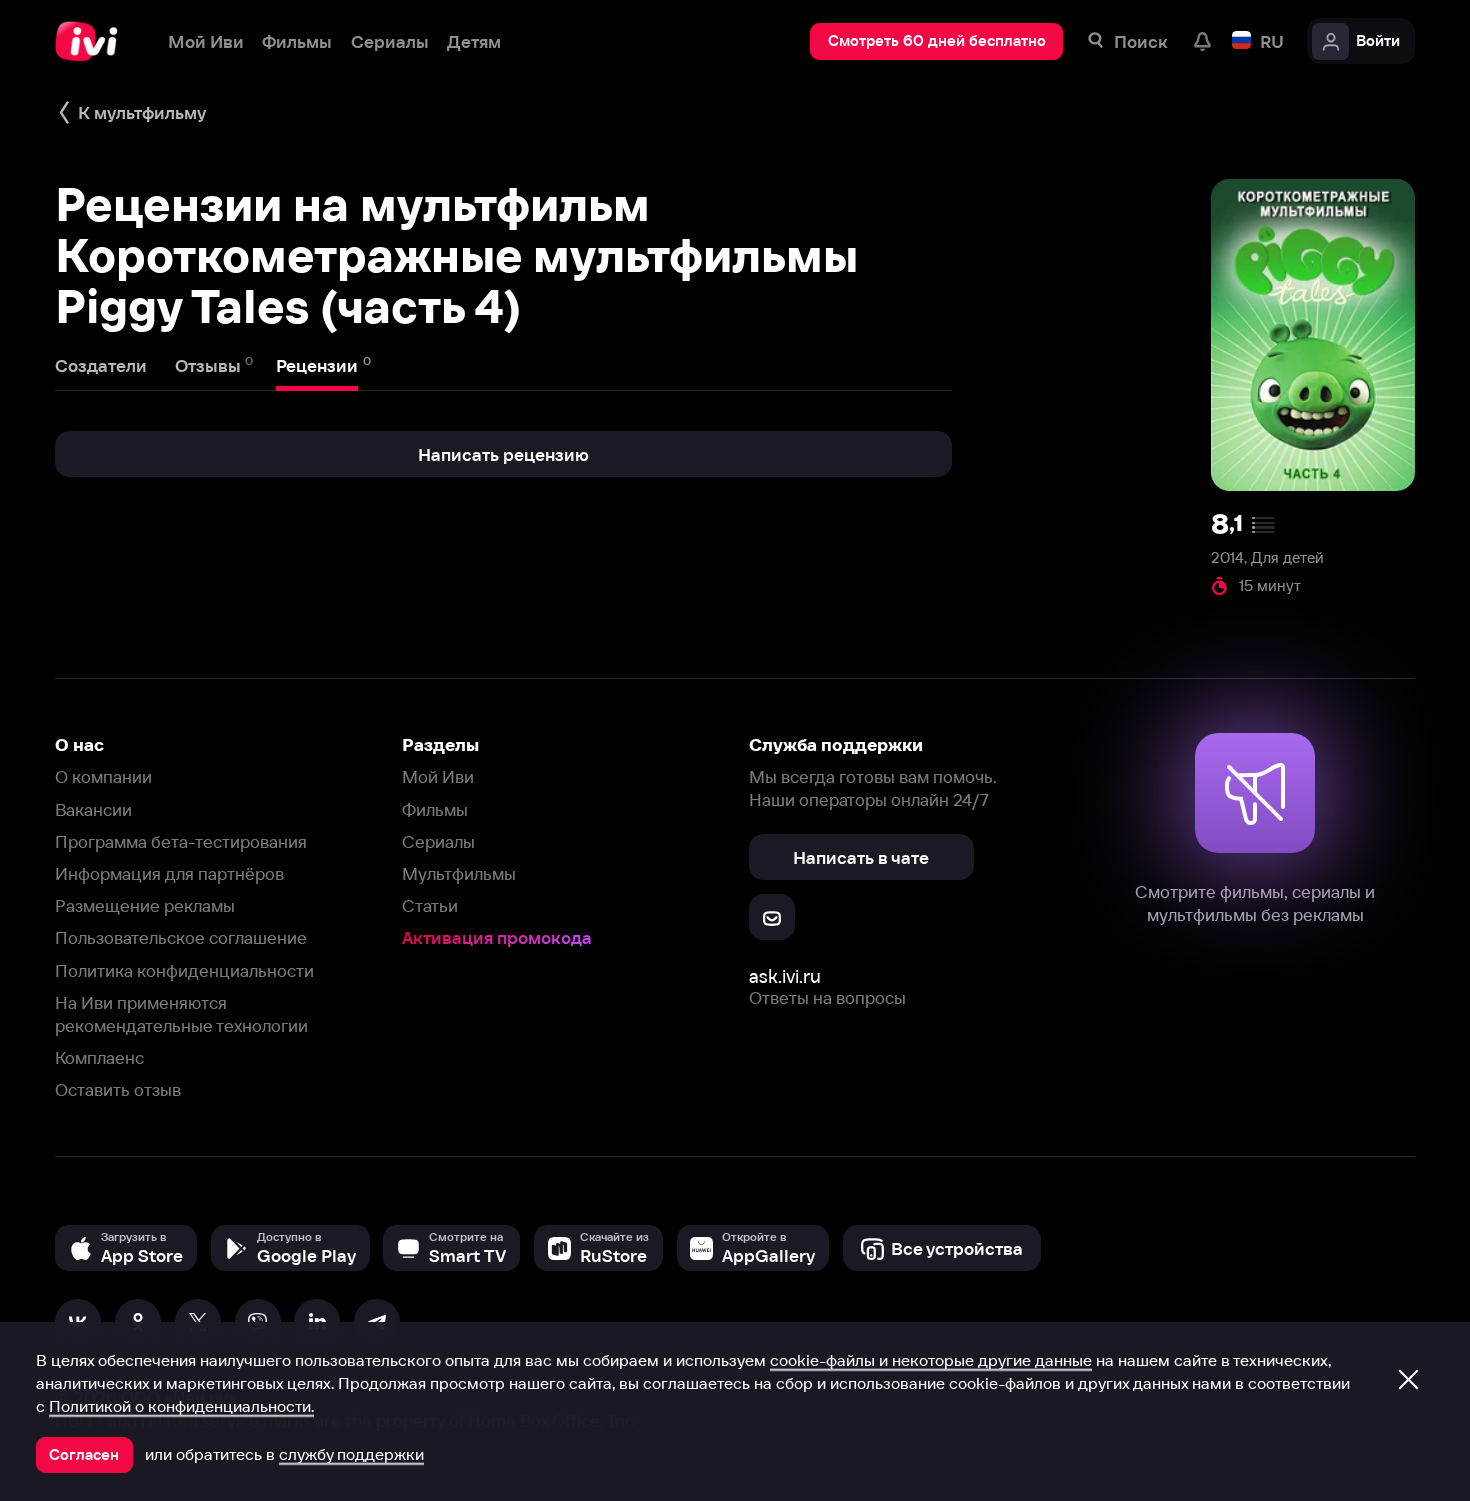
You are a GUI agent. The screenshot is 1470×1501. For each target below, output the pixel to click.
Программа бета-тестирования (181, 841)
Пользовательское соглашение (181, 937)
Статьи (430, 905)
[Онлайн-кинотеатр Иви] (93, 41)
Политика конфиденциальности (184, 970)
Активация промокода (497, 937)
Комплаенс (99, 1057)
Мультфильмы (459, 873)
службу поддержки (351, 1454)
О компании (103, 776)
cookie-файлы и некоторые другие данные (931, 1360)
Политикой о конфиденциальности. (181, 1406)
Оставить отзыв (118, 1089)
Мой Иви (438, 776)
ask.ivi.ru (785, 976)
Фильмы (435, 809)
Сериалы (438, 841)
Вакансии (93, 809)
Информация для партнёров (169, 873)
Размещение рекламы (145, 905)
